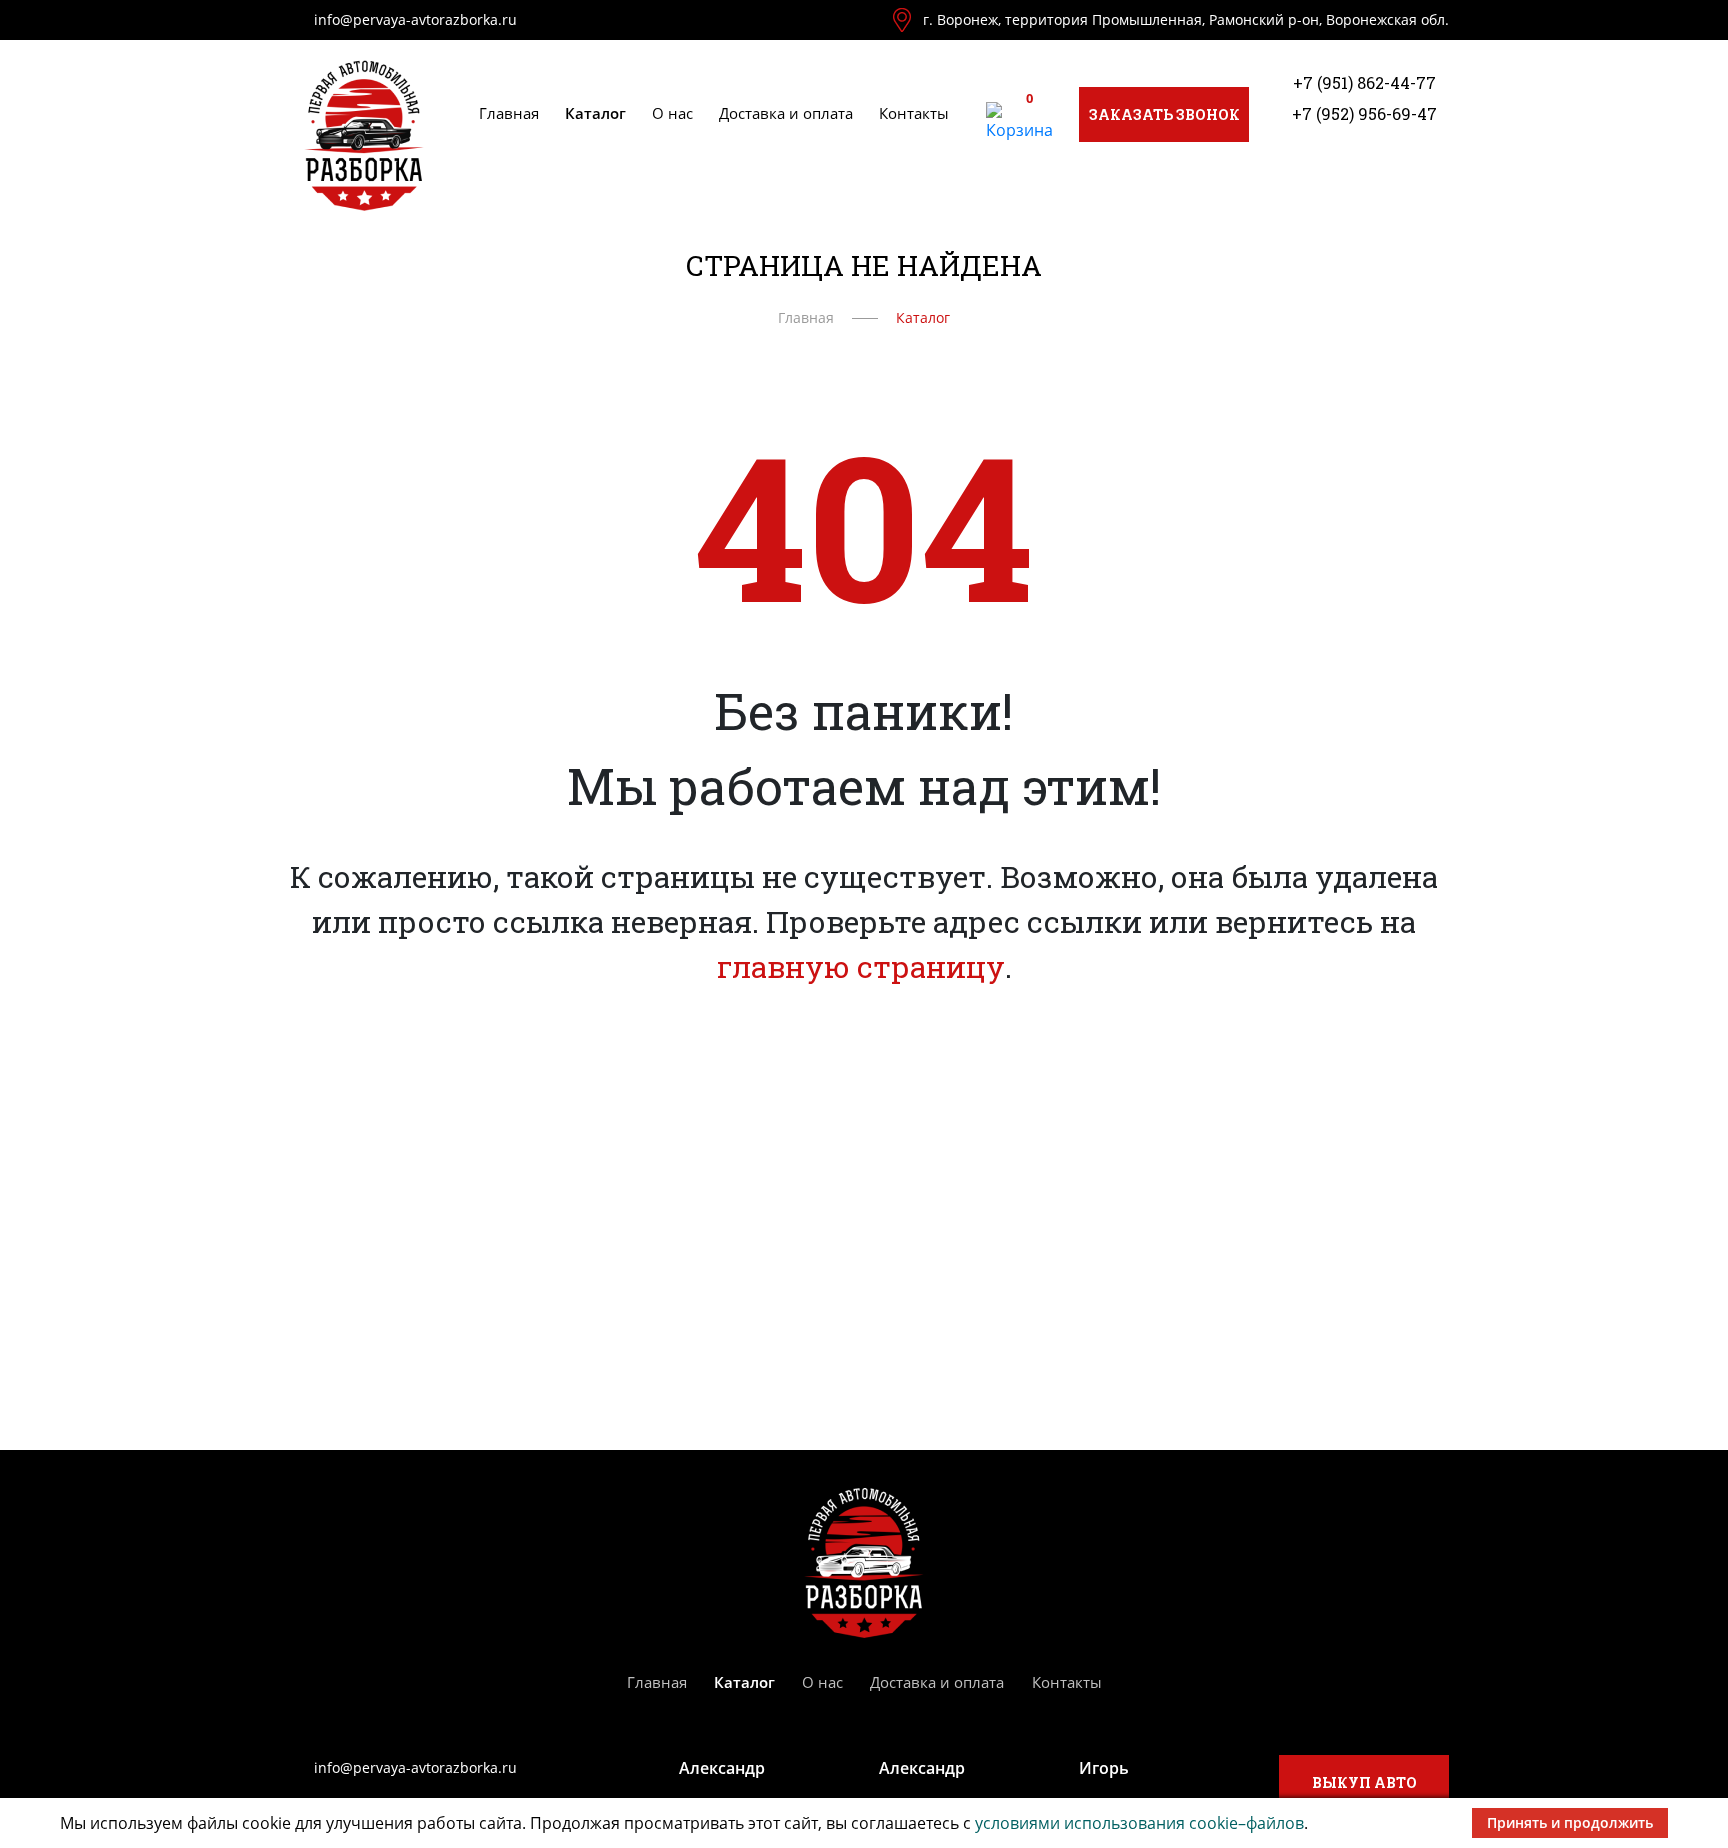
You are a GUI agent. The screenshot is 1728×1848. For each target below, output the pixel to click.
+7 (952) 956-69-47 (1364, 113)
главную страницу (861, 966)
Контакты (914, 113)
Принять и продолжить (1570, 1822)
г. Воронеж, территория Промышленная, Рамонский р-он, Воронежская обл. (1186, 19)
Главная (509, 113)
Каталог (595, 113)
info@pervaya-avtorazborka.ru (415, 19)
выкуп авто (1364, 1782)
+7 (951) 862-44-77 (1364, 82)
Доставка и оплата (786, 113)
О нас (672, 113)
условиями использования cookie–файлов (1139, 1823)
